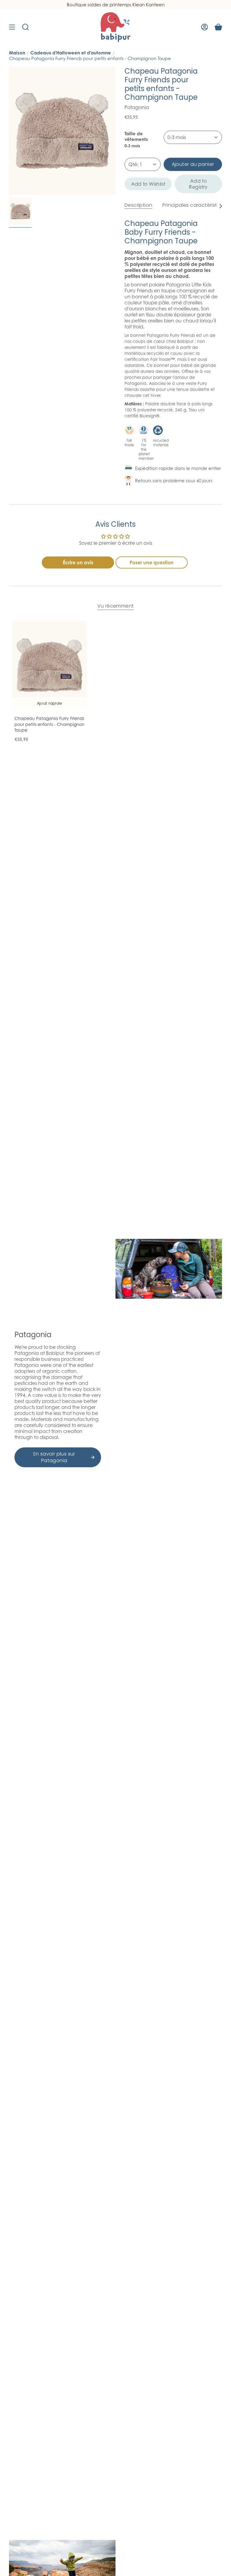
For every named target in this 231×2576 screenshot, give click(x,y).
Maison (17, 53)
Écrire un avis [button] (78, 562)
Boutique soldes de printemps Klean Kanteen (116, 5)
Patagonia (137, 107)
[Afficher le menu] (12, 27)
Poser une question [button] (152, 562)
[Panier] (218, 27)
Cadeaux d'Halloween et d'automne (71, 53)
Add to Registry (198, 184)
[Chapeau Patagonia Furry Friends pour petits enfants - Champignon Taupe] (49, 665)
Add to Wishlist (148, 184)
